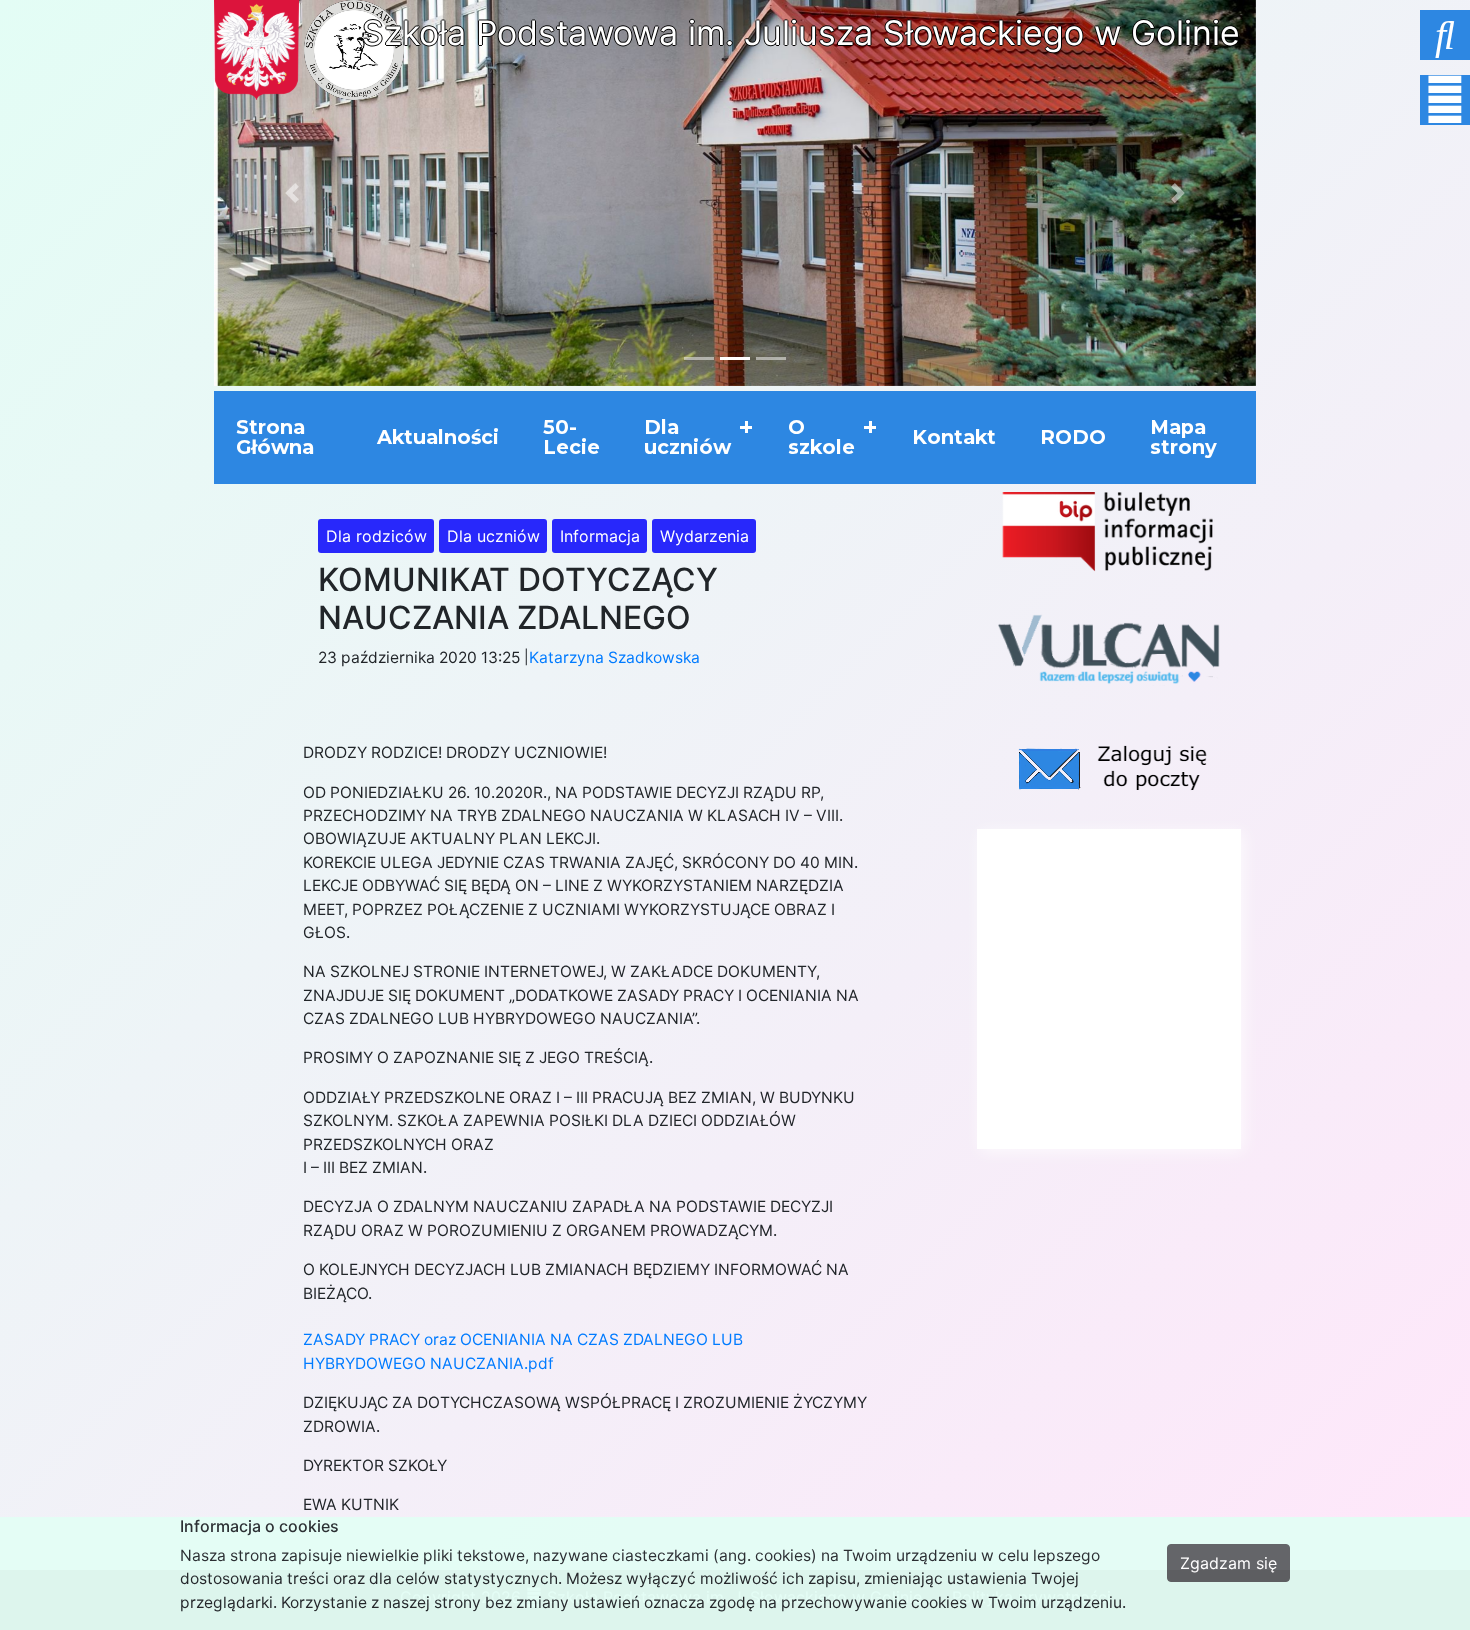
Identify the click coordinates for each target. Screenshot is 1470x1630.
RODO (1073, 437)
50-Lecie (571, 437)
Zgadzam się (1228, 1563)
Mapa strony (1183, 437)
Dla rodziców (376, 536)
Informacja (600, 536)
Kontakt (954, 437)
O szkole (821, 437)
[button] (1395, 30)
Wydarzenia (704, 536)
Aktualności (438, 437)
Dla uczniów (687, 437)
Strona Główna (275, 437)
